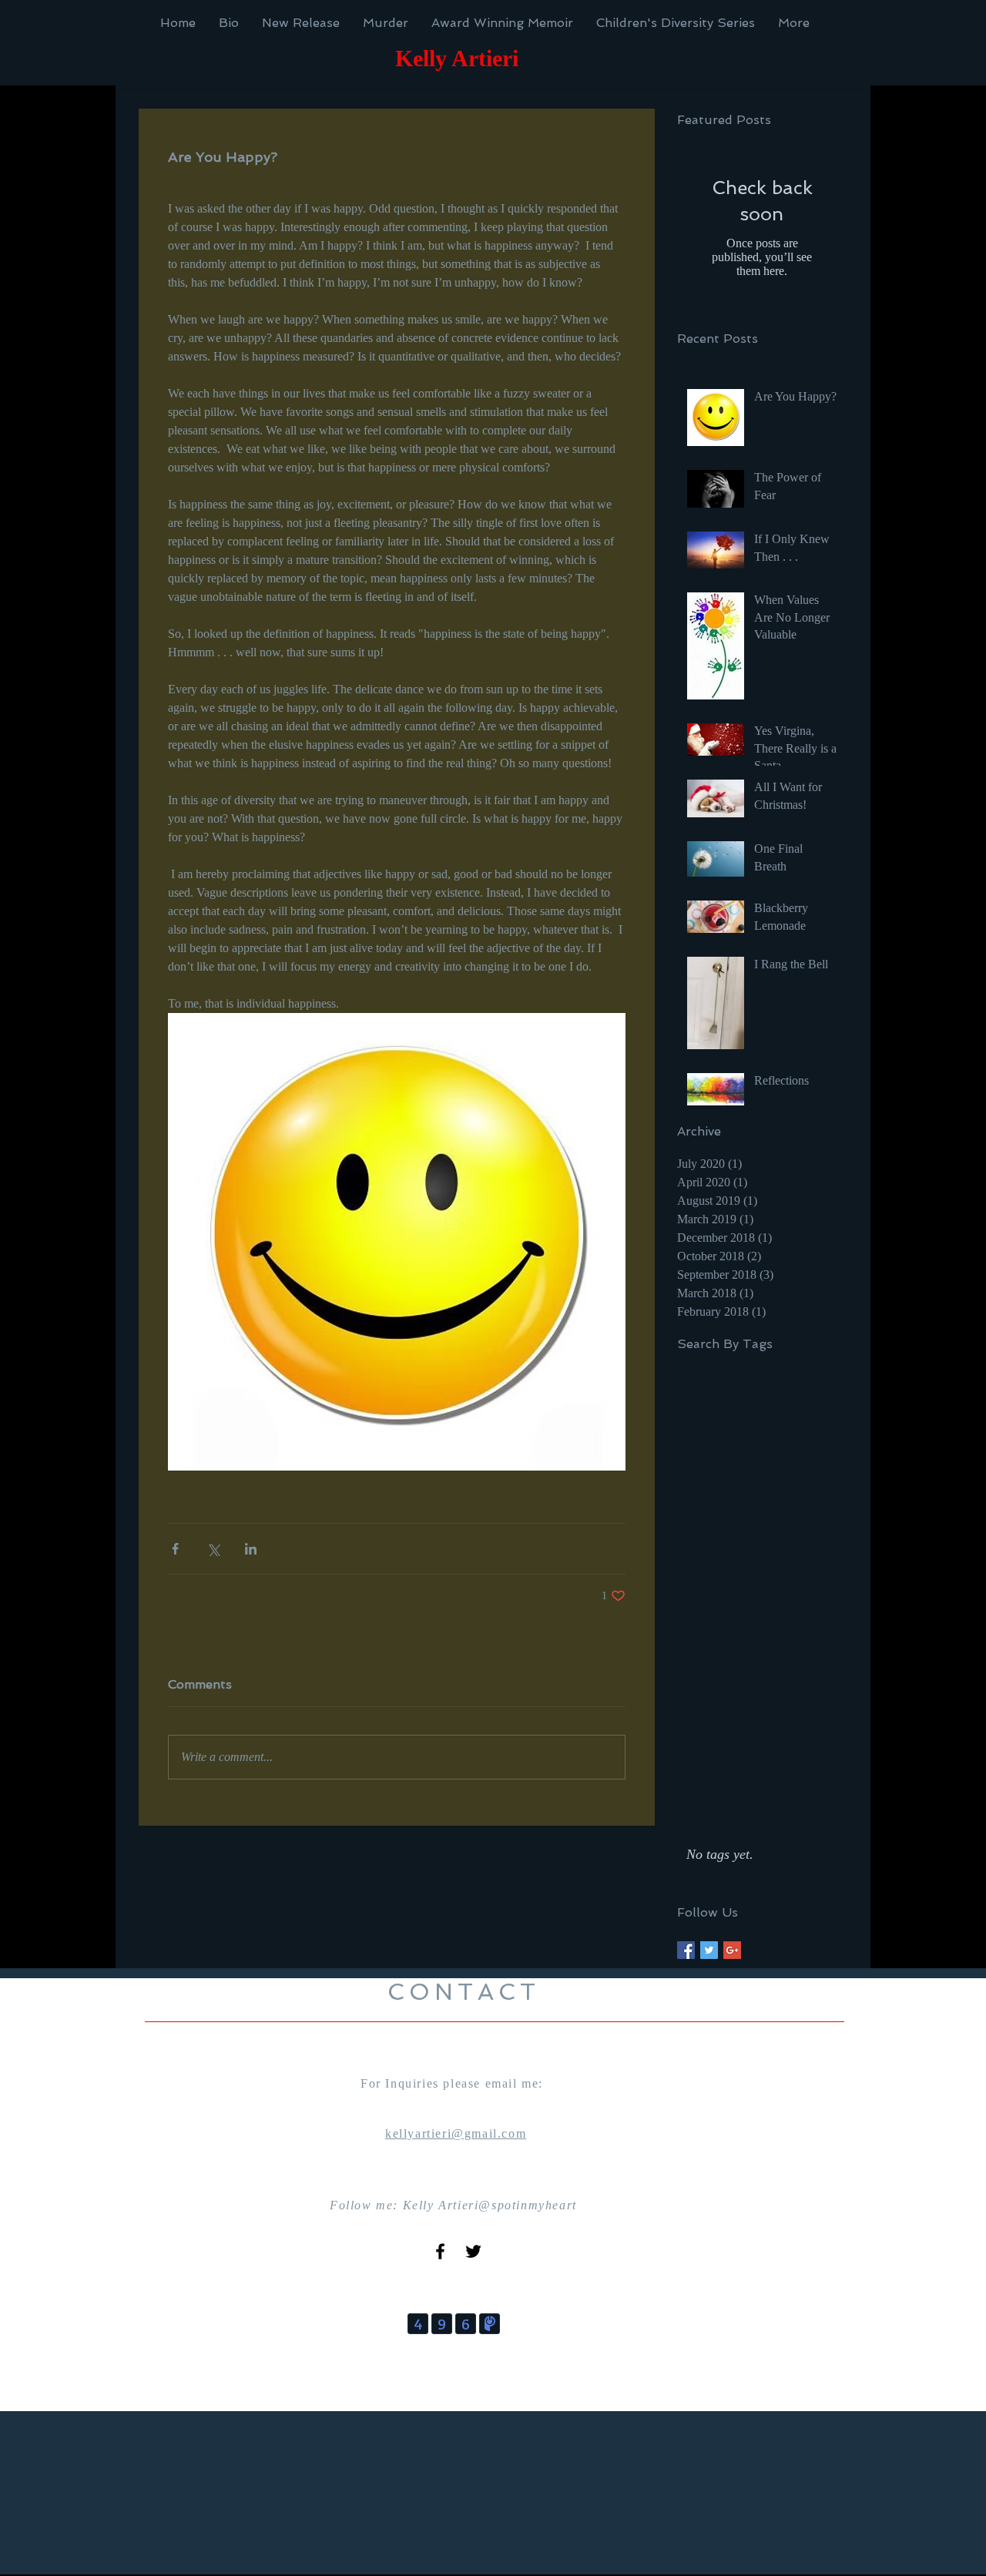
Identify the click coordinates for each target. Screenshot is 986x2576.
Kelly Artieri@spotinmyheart (490, 2205)
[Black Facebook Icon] (440, 2251)
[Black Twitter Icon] (473, 2251)
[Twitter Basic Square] (709, 1950)
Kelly (421, 58)
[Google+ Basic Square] (732, 1950)
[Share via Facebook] (175, 1549)
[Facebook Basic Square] (686, 1950)
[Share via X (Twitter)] (213, 1549)
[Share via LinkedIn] (251, 1549)
